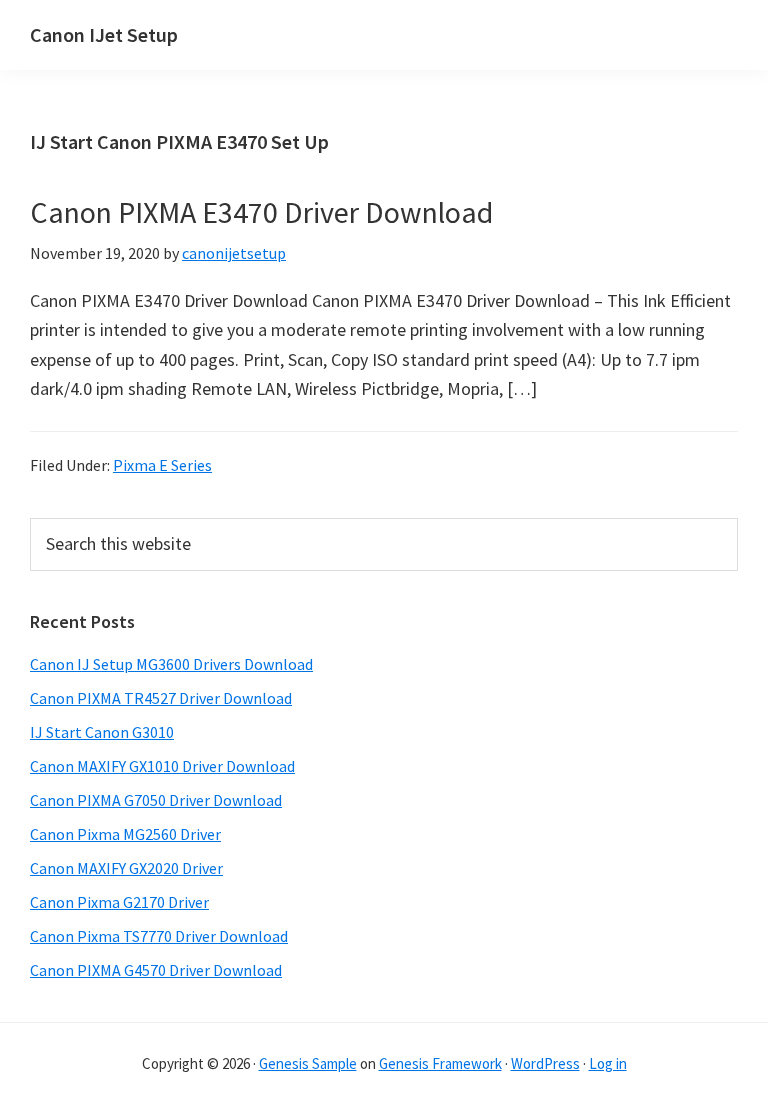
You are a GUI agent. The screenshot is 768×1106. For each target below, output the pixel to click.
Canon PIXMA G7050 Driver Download (156, 800)
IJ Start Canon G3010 (102, 732)
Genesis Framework (440, 1063)
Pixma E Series (162, 465)
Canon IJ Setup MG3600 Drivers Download (171, 664)
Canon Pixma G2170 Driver (119, 902)
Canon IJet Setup (104, 34)
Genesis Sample (308, 1063)
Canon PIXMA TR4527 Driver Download (161, 698)
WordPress (545, 1063)
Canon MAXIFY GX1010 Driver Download (162, 766)
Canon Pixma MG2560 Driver (125, 834)
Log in (608, 1063)
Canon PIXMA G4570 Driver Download (156, 970)
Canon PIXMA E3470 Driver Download (261, 212)
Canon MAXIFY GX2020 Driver (126, 868)
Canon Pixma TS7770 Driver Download (159, 936)
